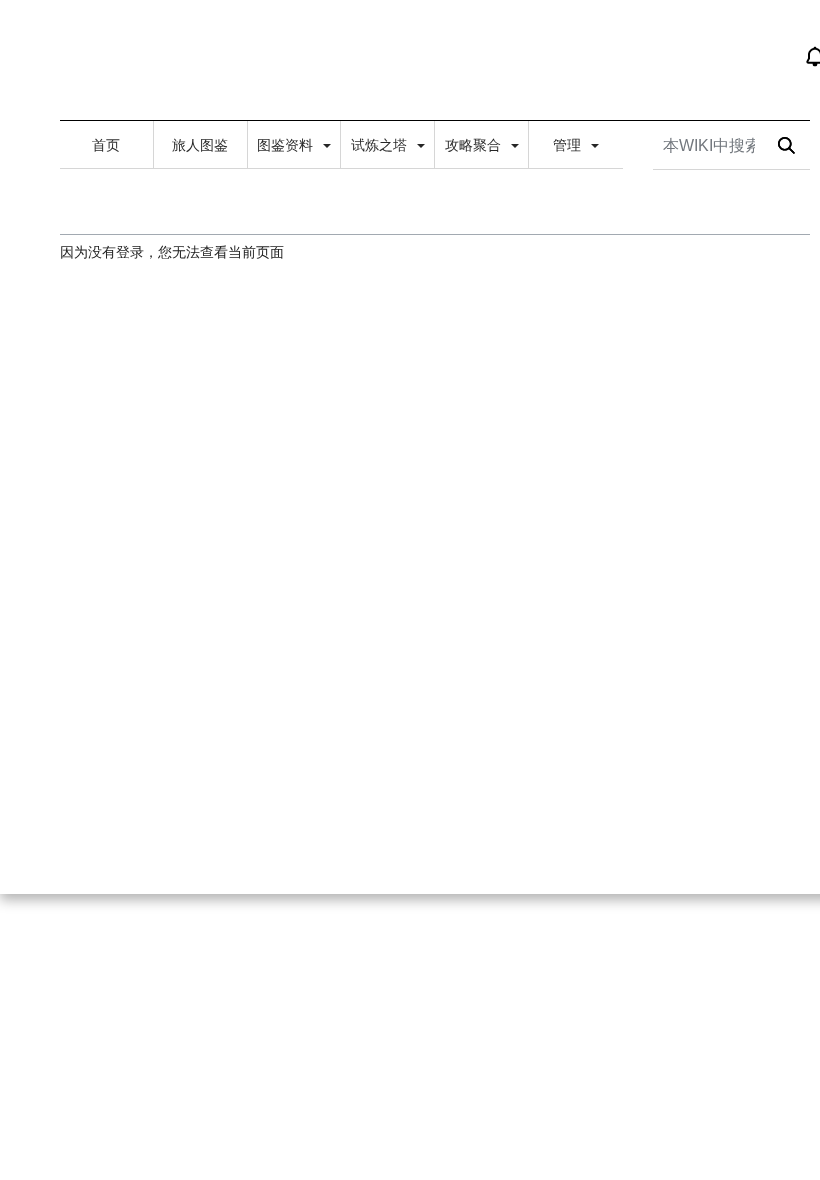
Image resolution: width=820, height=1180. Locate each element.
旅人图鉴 (200, 145)
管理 (569, 145)
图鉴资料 (287, 145)
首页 (106, 145)
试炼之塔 (381, 145)
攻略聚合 (475, 145)
